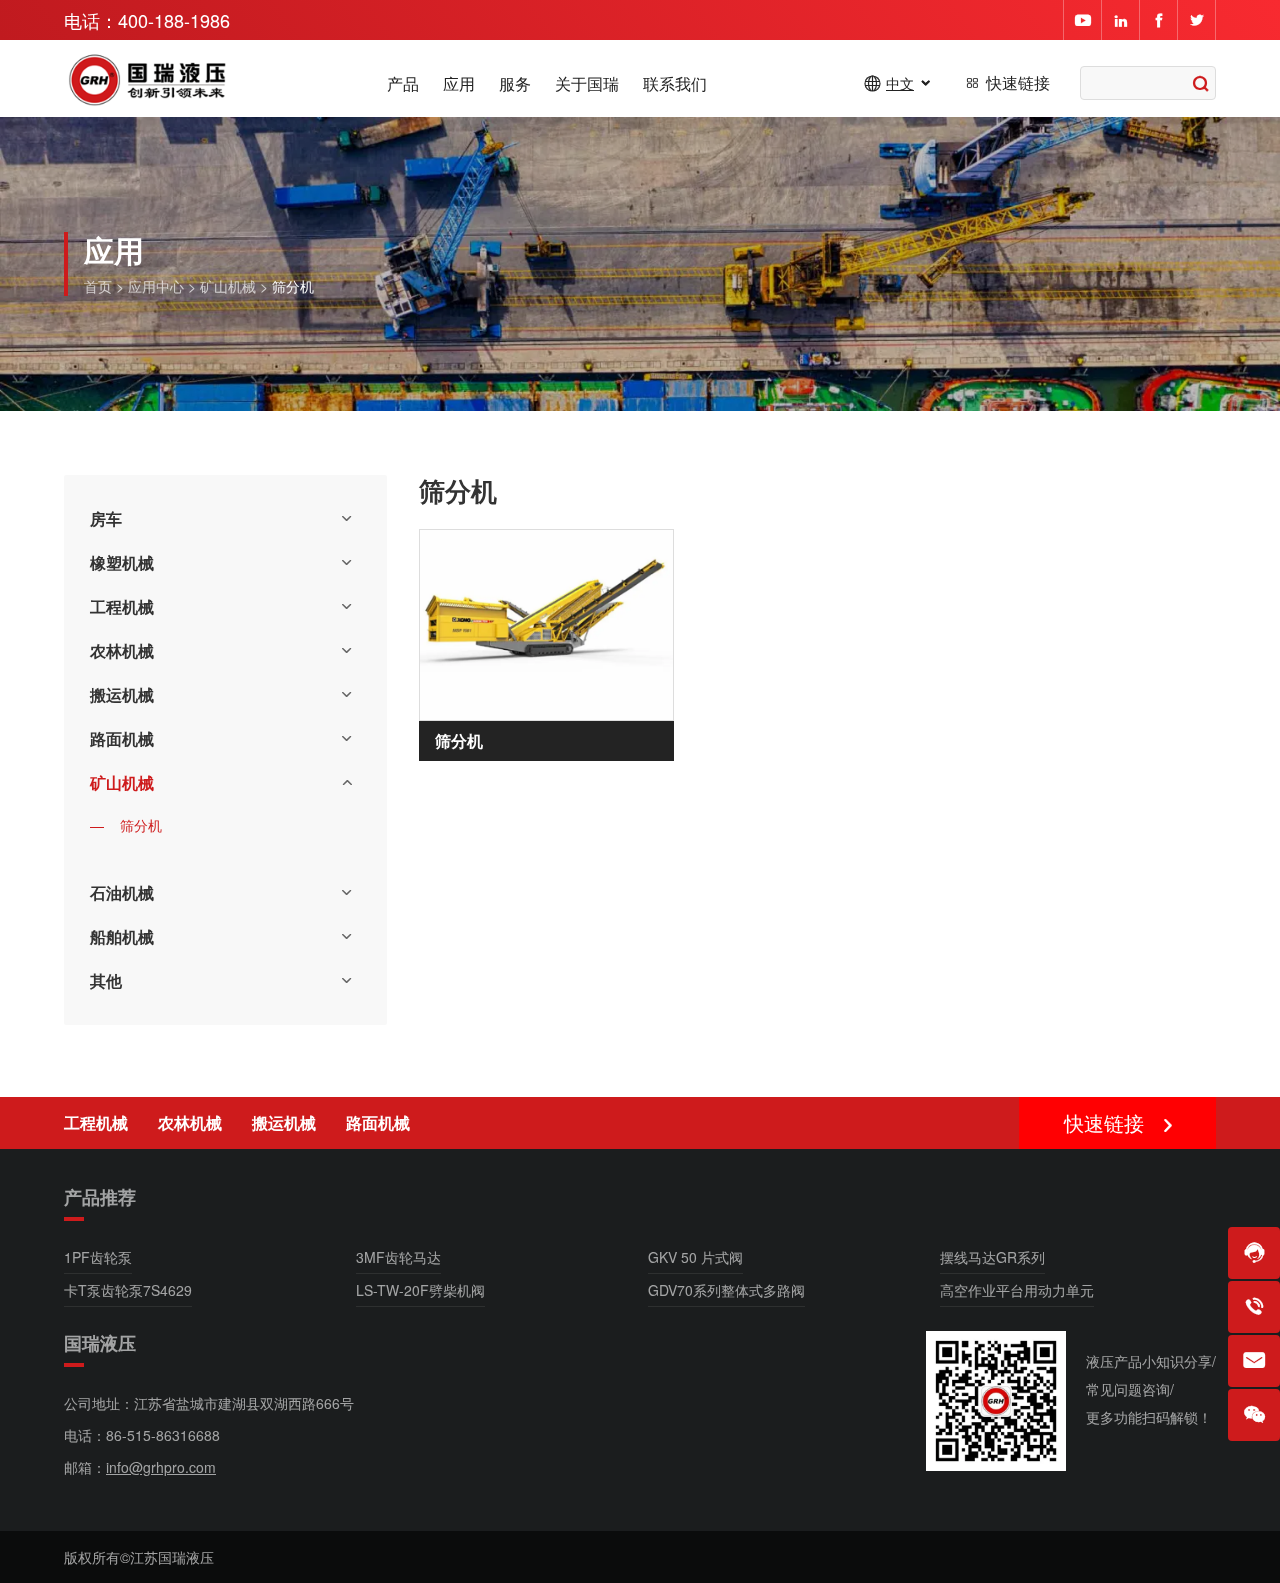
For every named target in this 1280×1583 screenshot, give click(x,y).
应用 (459, 84)
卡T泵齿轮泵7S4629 (128, 1290)
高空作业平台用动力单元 (1017, 1290)
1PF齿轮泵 (98, 1257)
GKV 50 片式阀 (695, 1257)
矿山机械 (228, 286)
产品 (403, 84)
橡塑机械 (122, 562)
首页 (98, 286)
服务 (515, 84)
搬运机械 (122, 694)
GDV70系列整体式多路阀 (726, 1290)
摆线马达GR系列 (992, 1257)
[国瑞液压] (149, 82)
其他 (106, 980)
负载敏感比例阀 (1091, 1123)
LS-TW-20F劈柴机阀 (420, 1290)
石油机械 (122, 892)
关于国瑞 (587, 84)
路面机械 (122, 738)
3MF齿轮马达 (398, 1257)
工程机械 (122, 606)
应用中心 (156, 286)
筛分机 (141, 825)
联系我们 (675, 84)
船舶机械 (122, 936)
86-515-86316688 (163, 1435)
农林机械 (122, 650)
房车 (106, 518)
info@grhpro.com (161, 1467)
